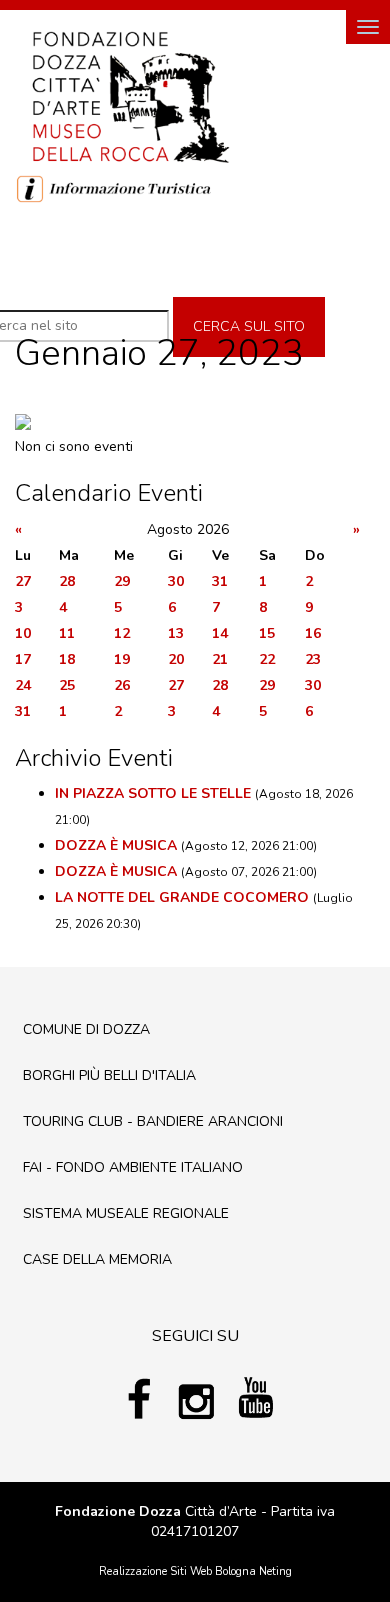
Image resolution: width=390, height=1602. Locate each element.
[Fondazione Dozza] (130, 95)
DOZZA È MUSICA (116, 845)
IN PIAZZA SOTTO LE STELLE (153, 793)
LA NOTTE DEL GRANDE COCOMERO (182, 897)
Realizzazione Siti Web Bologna (177, 1571)
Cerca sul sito (249, 326)
